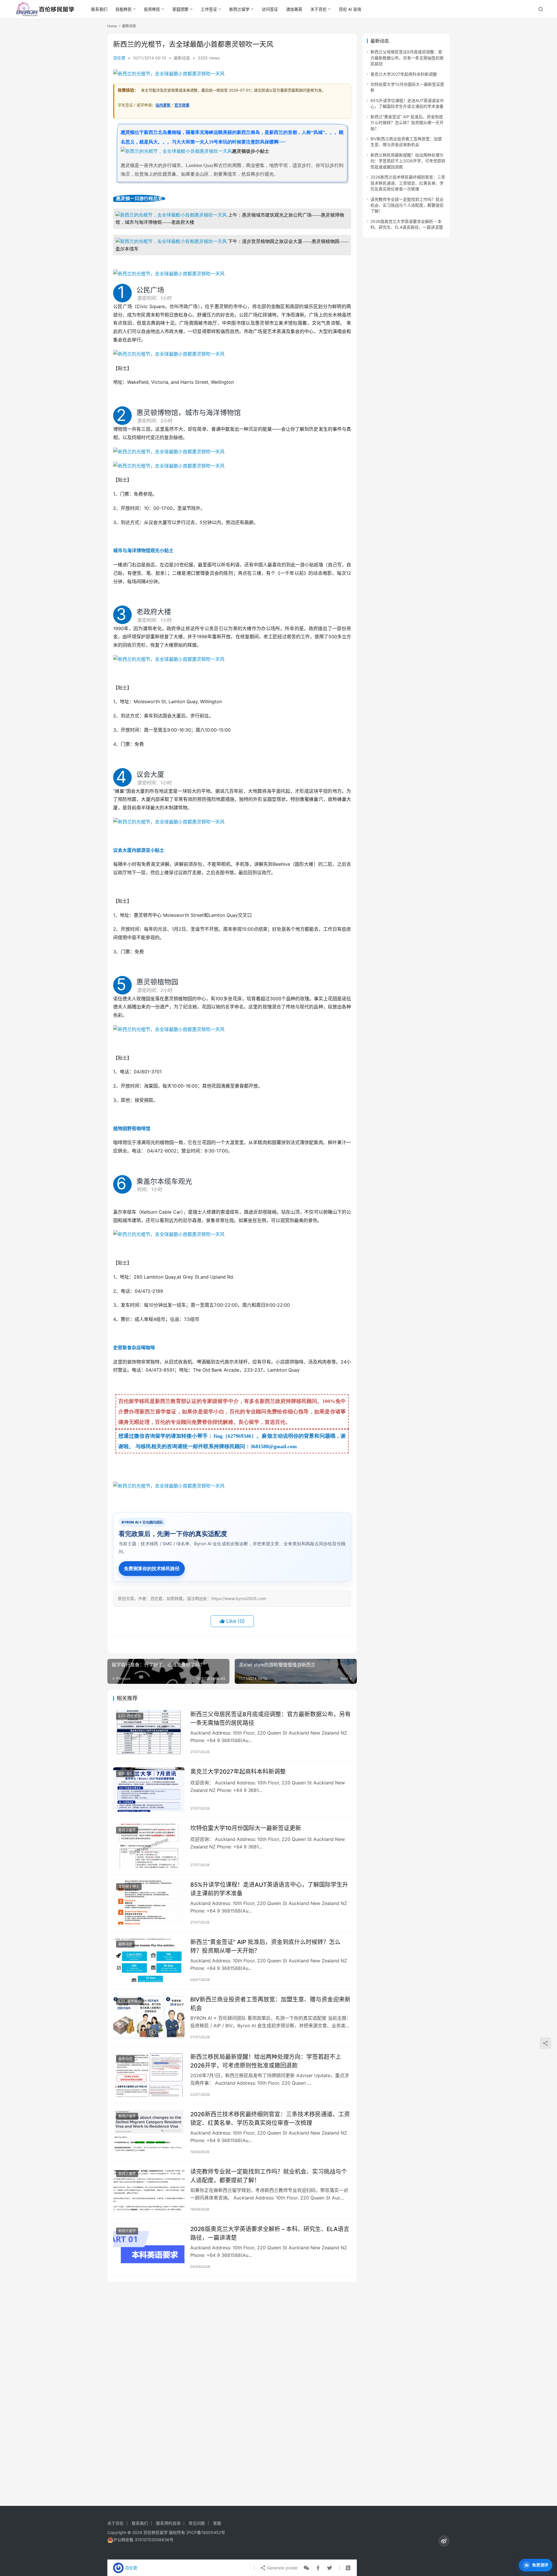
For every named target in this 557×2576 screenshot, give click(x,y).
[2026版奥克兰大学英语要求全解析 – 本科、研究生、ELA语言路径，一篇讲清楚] (149, 2247)
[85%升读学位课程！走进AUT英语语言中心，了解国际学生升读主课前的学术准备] (149, 1903)
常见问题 (197, 2523)
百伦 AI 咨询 (350, 9)
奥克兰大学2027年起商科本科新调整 (238, 1772)
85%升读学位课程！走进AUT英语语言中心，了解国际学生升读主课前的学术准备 (269, 1889)
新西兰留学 (239, 9)
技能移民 (124, 9)
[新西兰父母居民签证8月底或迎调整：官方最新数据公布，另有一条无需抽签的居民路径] (149, 1732)
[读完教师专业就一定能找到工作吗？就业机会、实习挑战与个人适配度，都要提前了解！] (149, 2190)
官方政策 (182, 105)
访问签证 (270, 9)
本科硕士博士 (129, 1887)
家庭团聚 (180, 9)
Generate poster (282, 2568)
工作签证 (209, 9)
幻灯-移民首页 (130, 1716)
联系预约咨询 (168, 2523)
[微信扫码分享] (306, 2568)
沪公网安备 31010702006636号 (143, 2540)
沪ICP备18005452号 (206, 2532)
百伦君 (119, 58)
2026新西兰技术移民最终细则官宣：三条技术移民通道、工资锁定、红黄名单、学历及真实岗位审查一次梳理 (270, 2118)
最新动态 (182, 58)
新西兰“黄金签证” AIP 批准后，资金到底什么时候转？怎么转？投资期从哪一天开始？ (265, 1946)
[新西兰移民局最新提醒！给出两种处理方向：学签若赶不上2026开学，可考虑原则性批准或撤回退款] (149, 2075)
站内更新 (163, 105)
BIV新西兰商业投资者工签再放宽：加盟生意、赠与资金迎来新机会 (270, 2004)
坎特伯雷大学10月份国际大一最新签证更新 (246, 1828)
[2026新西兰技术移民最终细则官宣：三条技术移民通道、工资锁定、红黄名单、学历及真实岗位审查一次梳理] (149, 2132)
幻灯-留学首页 (130, 2001)
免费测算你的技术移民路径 (152, 1568)
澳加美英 (294, 9)
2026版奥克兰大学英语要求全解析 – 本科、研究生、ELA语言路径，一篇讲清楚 (270, 2233)
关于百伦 (319, 9)
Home (112, 26)
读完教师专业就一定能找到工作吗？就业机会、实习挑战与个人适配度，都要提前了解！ (269, 2176)
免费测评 (540, 2565)
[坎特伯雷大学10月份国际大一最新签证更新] (149, 1846)
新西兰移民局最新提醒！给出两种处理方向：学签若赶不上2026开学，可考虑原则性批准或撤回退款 (266, 2061)
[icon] (444, 2541)
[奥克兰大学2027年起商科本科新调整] (149, 1790)
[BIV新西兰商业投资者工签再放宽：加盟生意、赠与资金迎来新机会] (149, 2017)
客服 (217, 2523)
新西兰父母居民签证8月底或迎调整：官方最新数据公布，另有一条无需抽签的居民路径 (271, 1718)
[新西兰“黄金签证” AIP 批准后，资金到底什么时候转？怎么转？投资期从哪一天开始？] (149, 1960)
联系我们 (99, 9)
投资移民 (152, 9)
